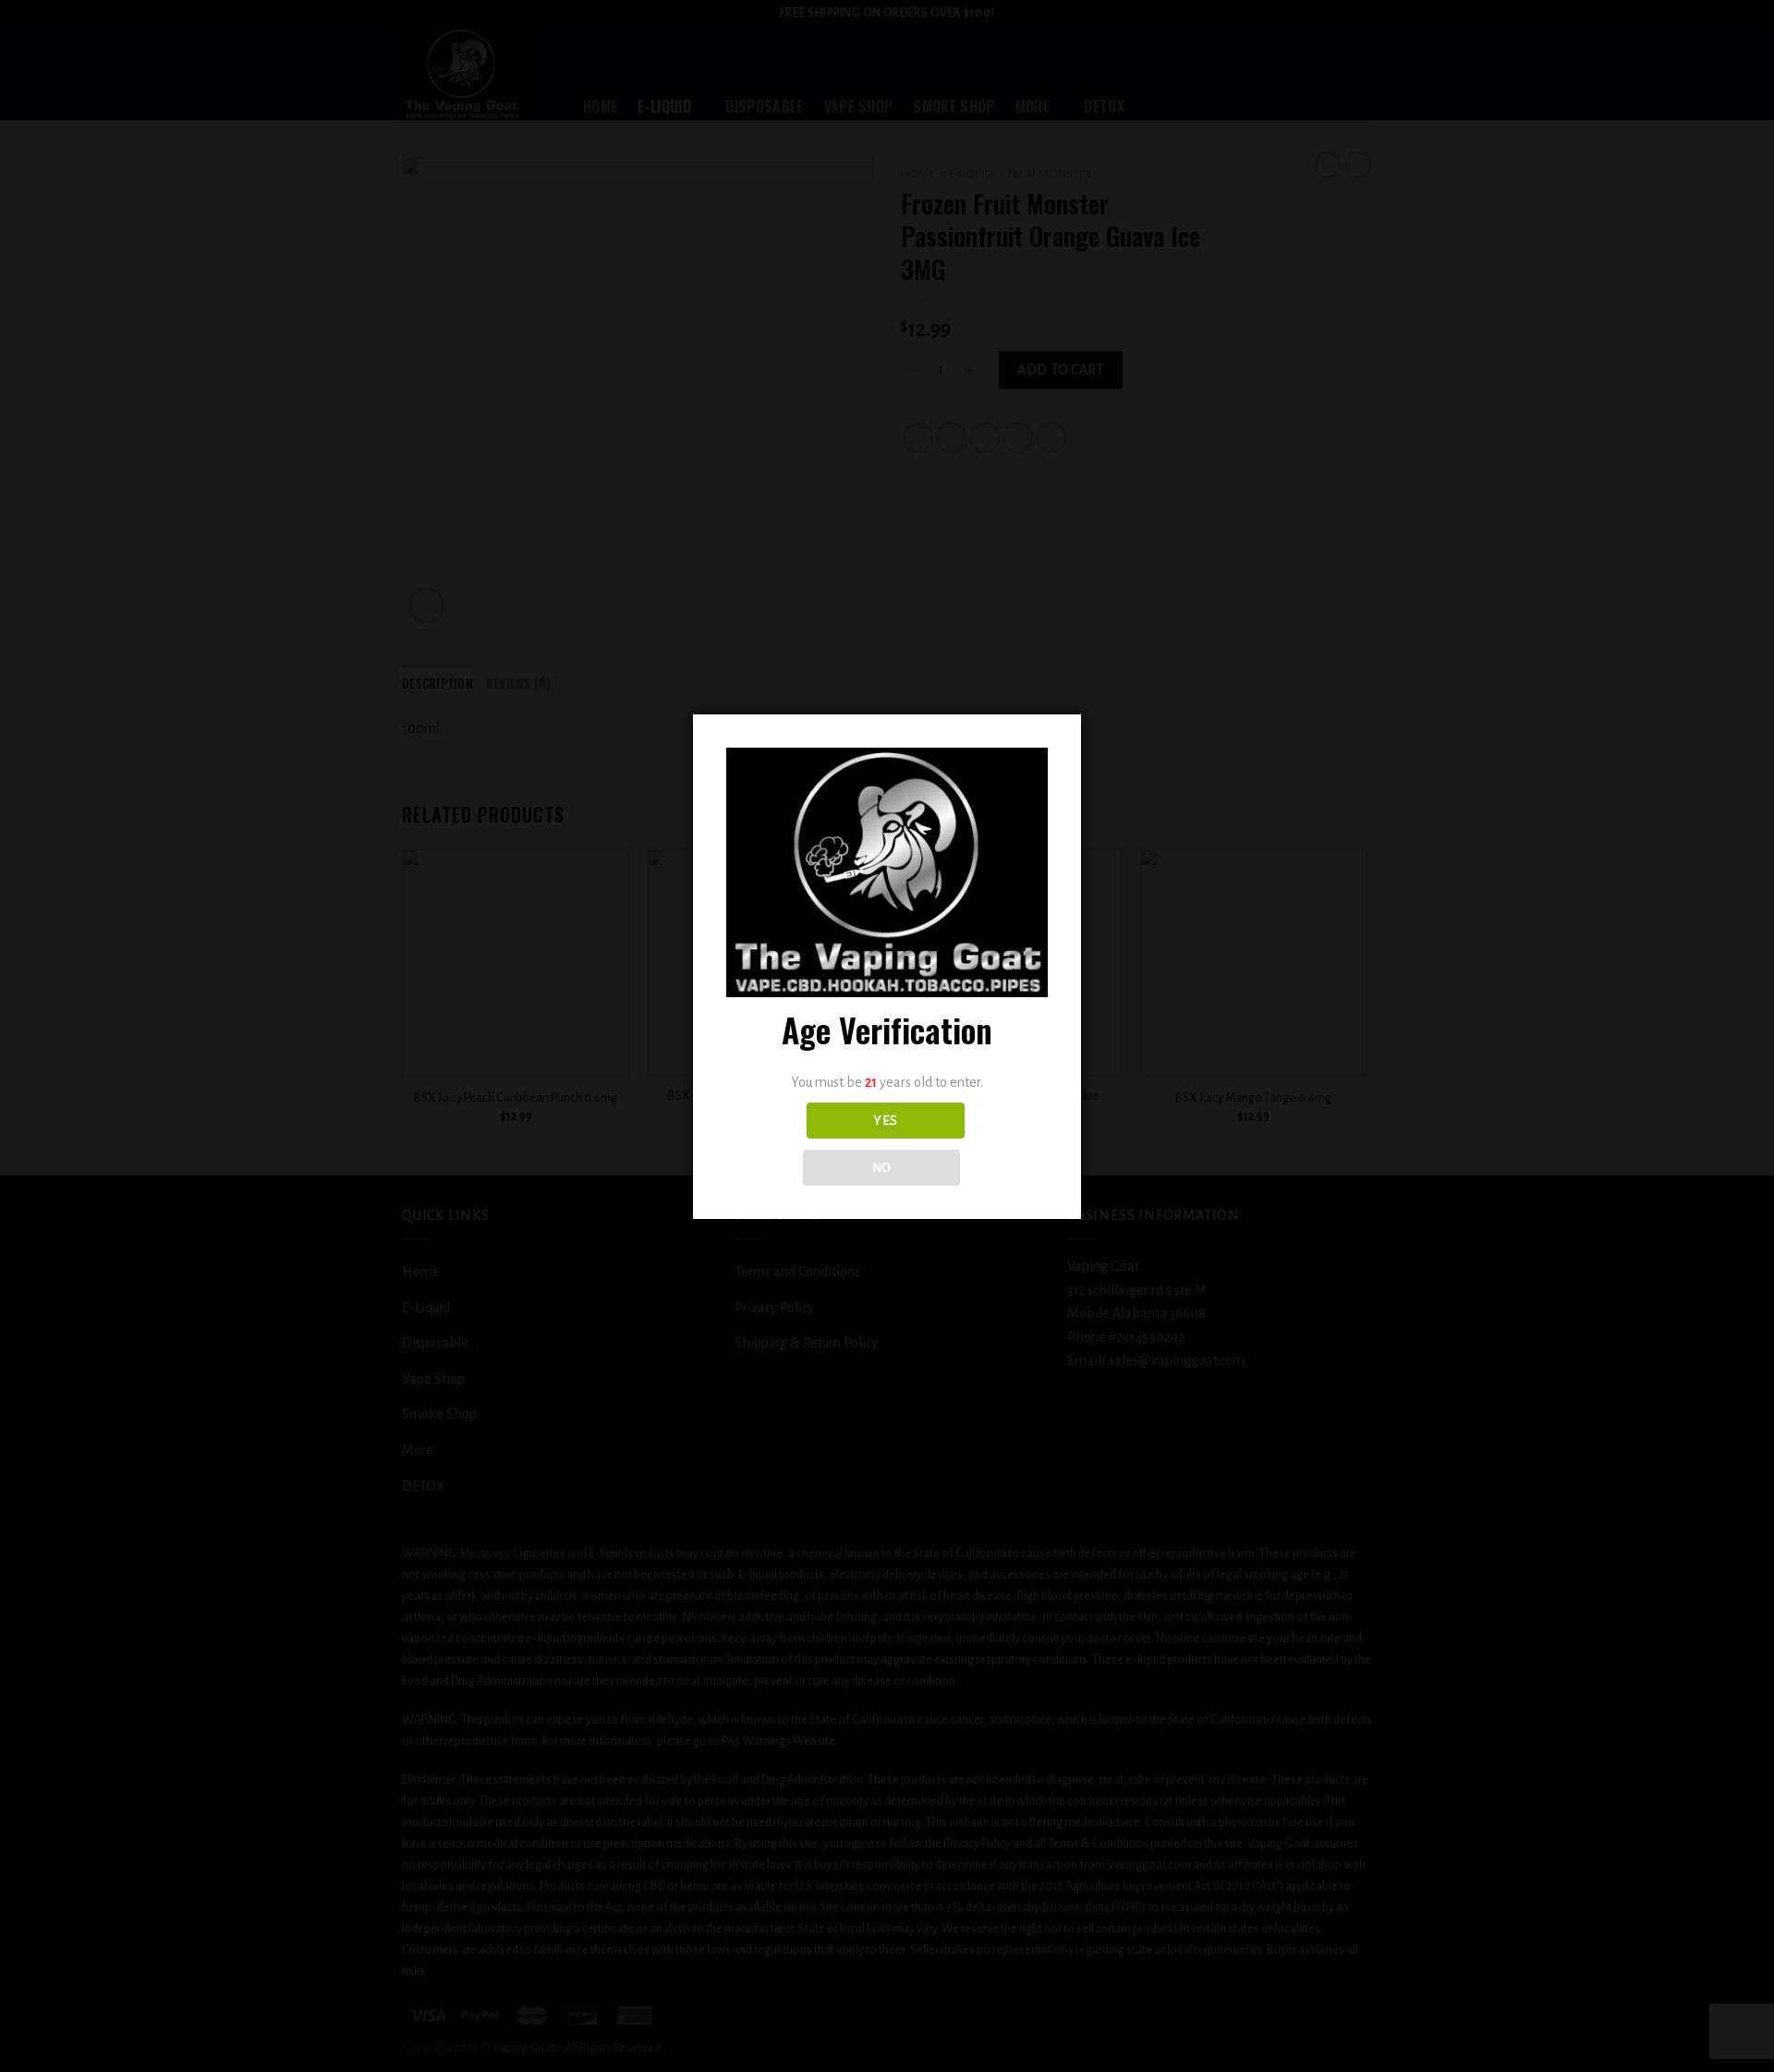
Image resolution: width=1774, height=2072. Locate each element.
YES (885, 1121)
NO (882, 1168)
